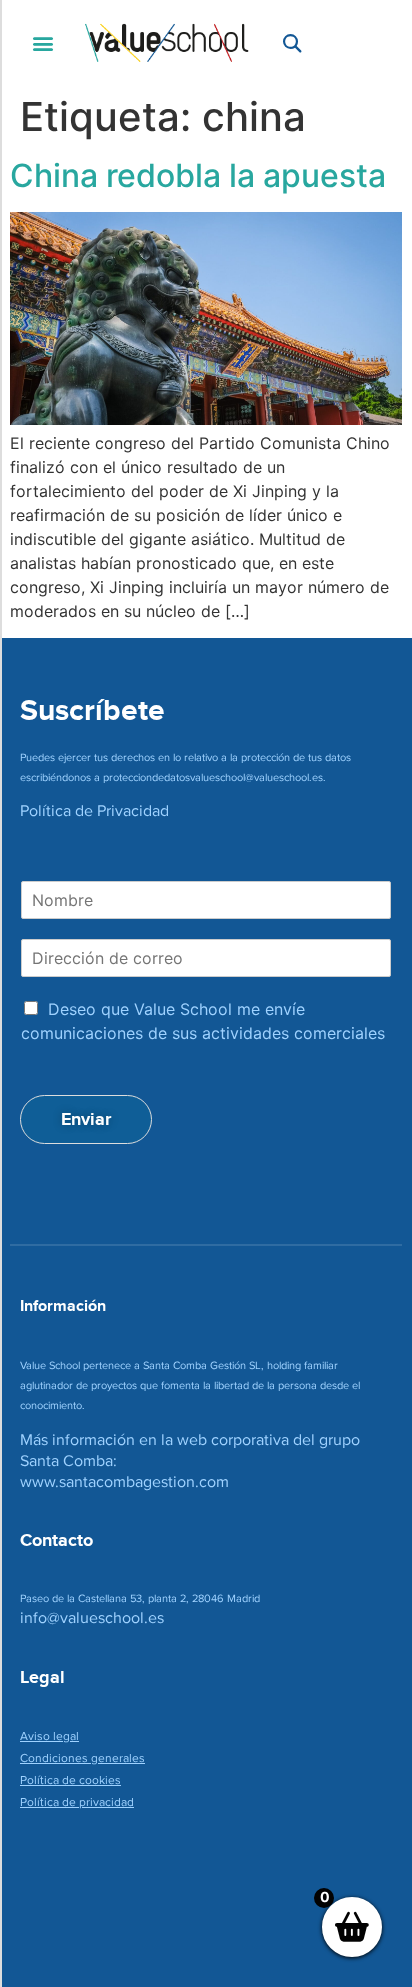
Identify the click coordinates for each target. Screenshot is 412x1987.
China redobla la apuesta (198, 175)
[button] (42, 42)
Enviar (86, 1119)
